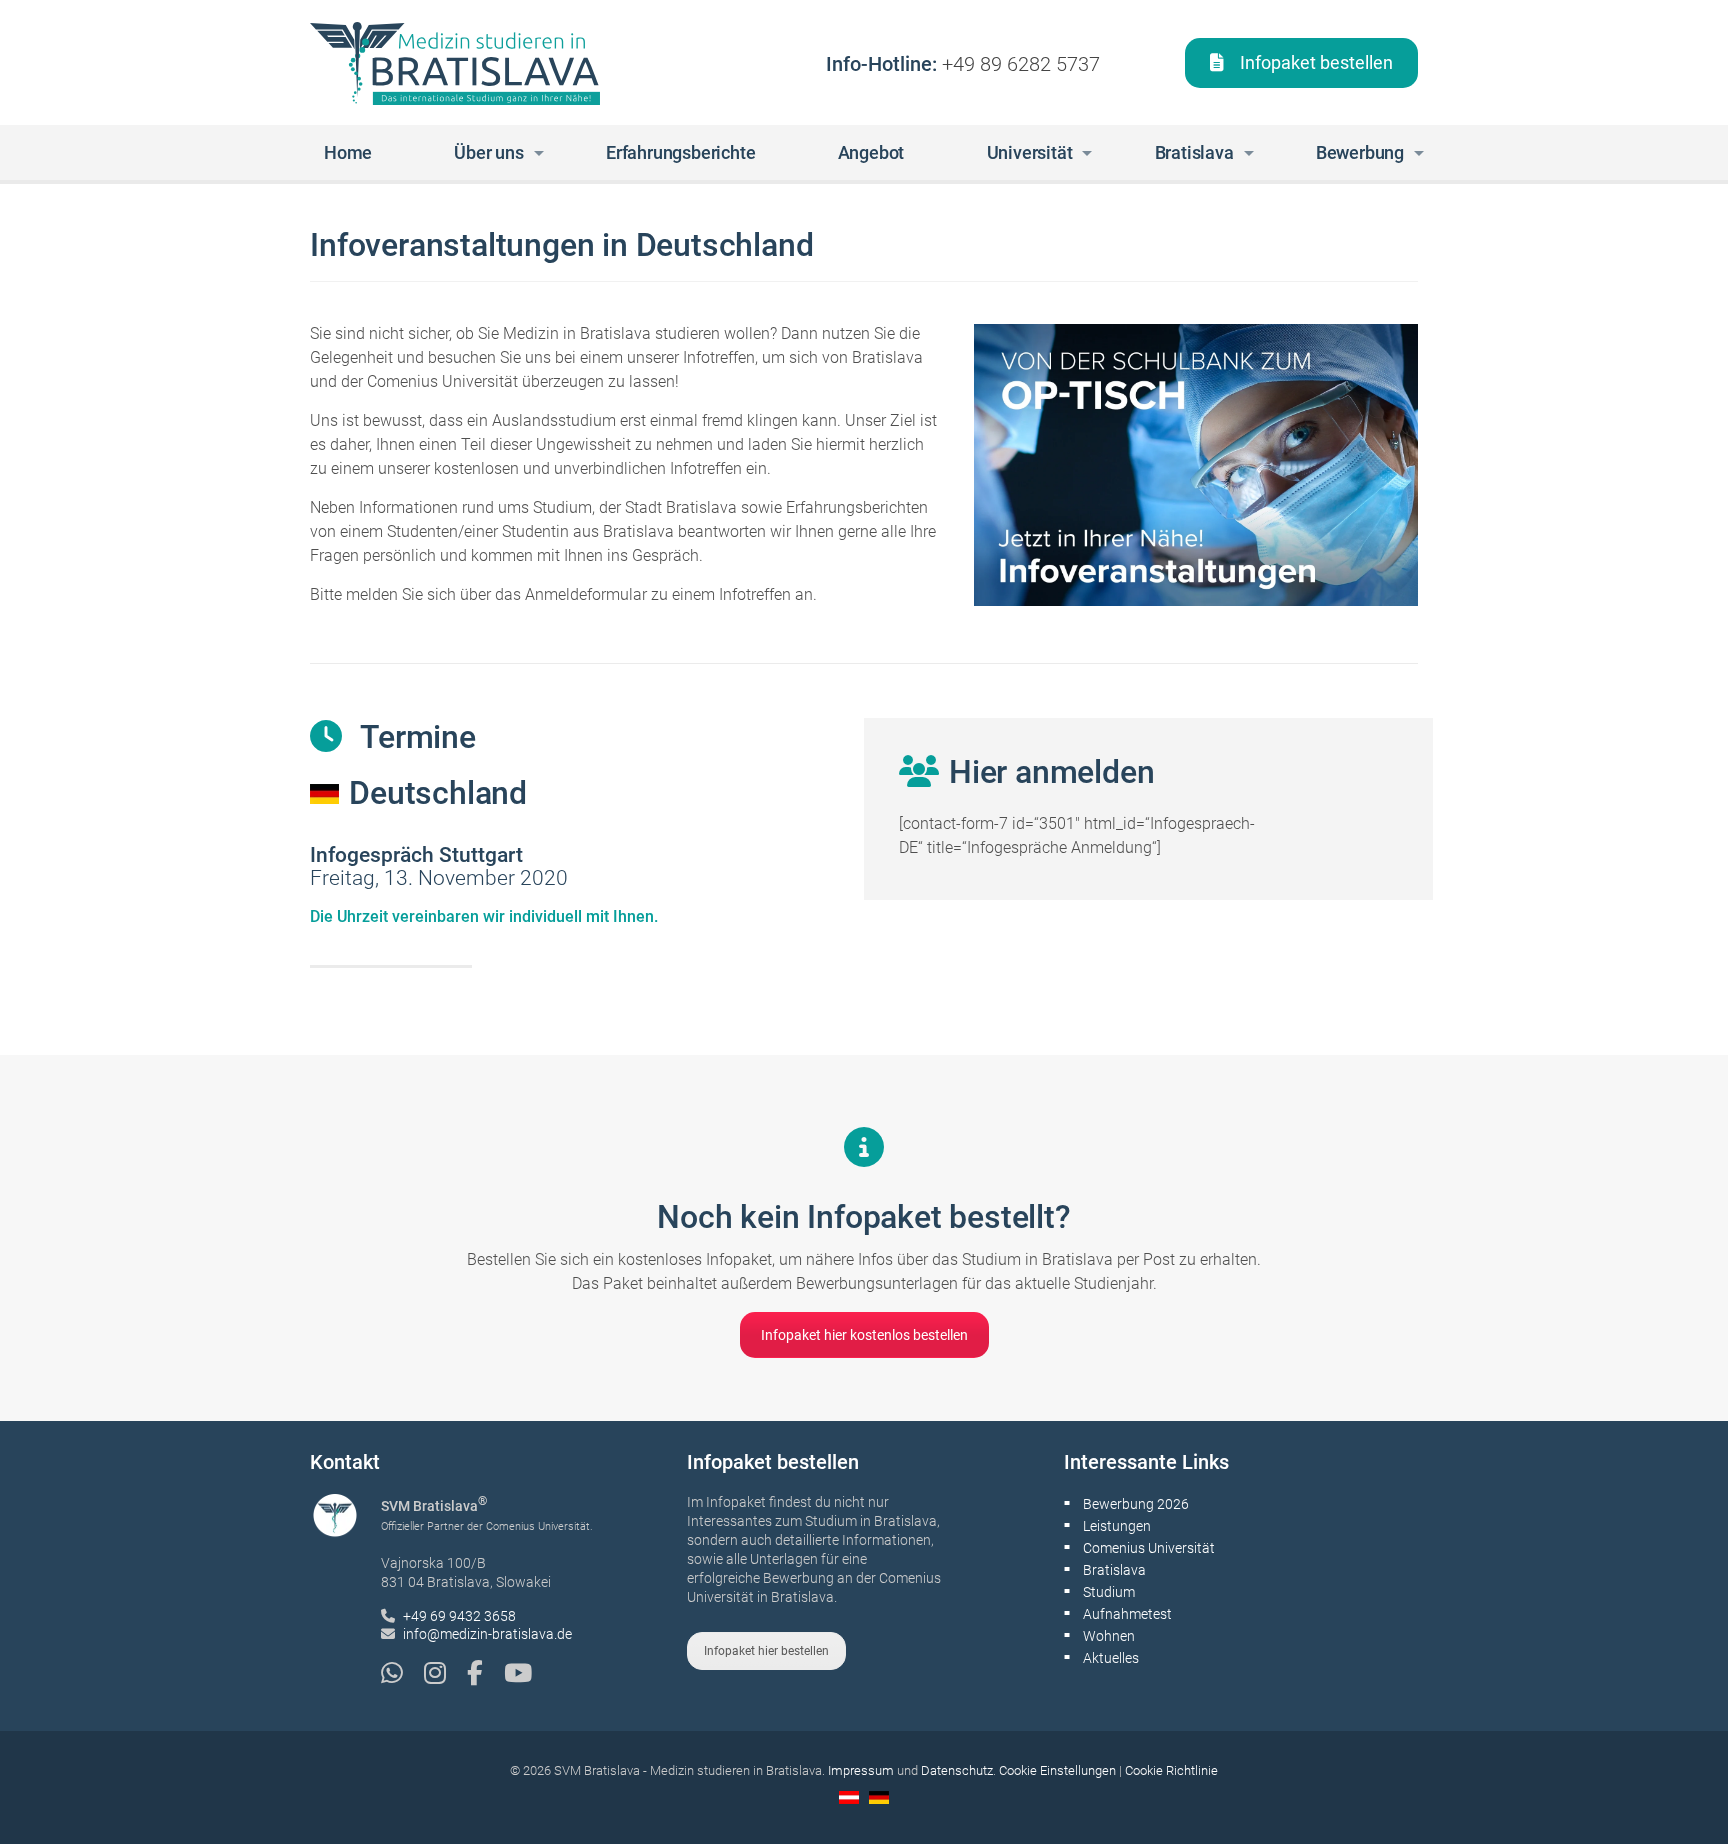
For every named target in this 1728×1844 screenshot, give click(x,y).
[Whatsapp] (402, 1673)
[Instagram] (445, 1673)
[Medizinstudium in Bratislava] (455, 62)
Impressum (861, 1770)
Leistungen (1117, 1526)
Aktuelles (1111, 1658)
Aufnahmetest (1127, 1614)
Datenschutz (957, 1770)
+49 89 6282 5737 (1021, 64)
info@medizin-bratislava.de (487, 1634)
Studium (1109, 1592)
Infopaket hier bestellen (766, 1651)
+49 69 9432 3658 (459, 1616)
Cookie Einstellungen (1057, 1770)
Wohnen (1109, 1636)
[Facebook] (485, 1673)
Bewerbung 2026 (1136, 1504)
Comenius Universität (1149, 1548)
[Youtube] (518, 1673)
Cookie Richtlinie (1171, 1770)
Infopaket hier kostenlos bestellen (864, 1335)
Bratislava (1114, 1570)
